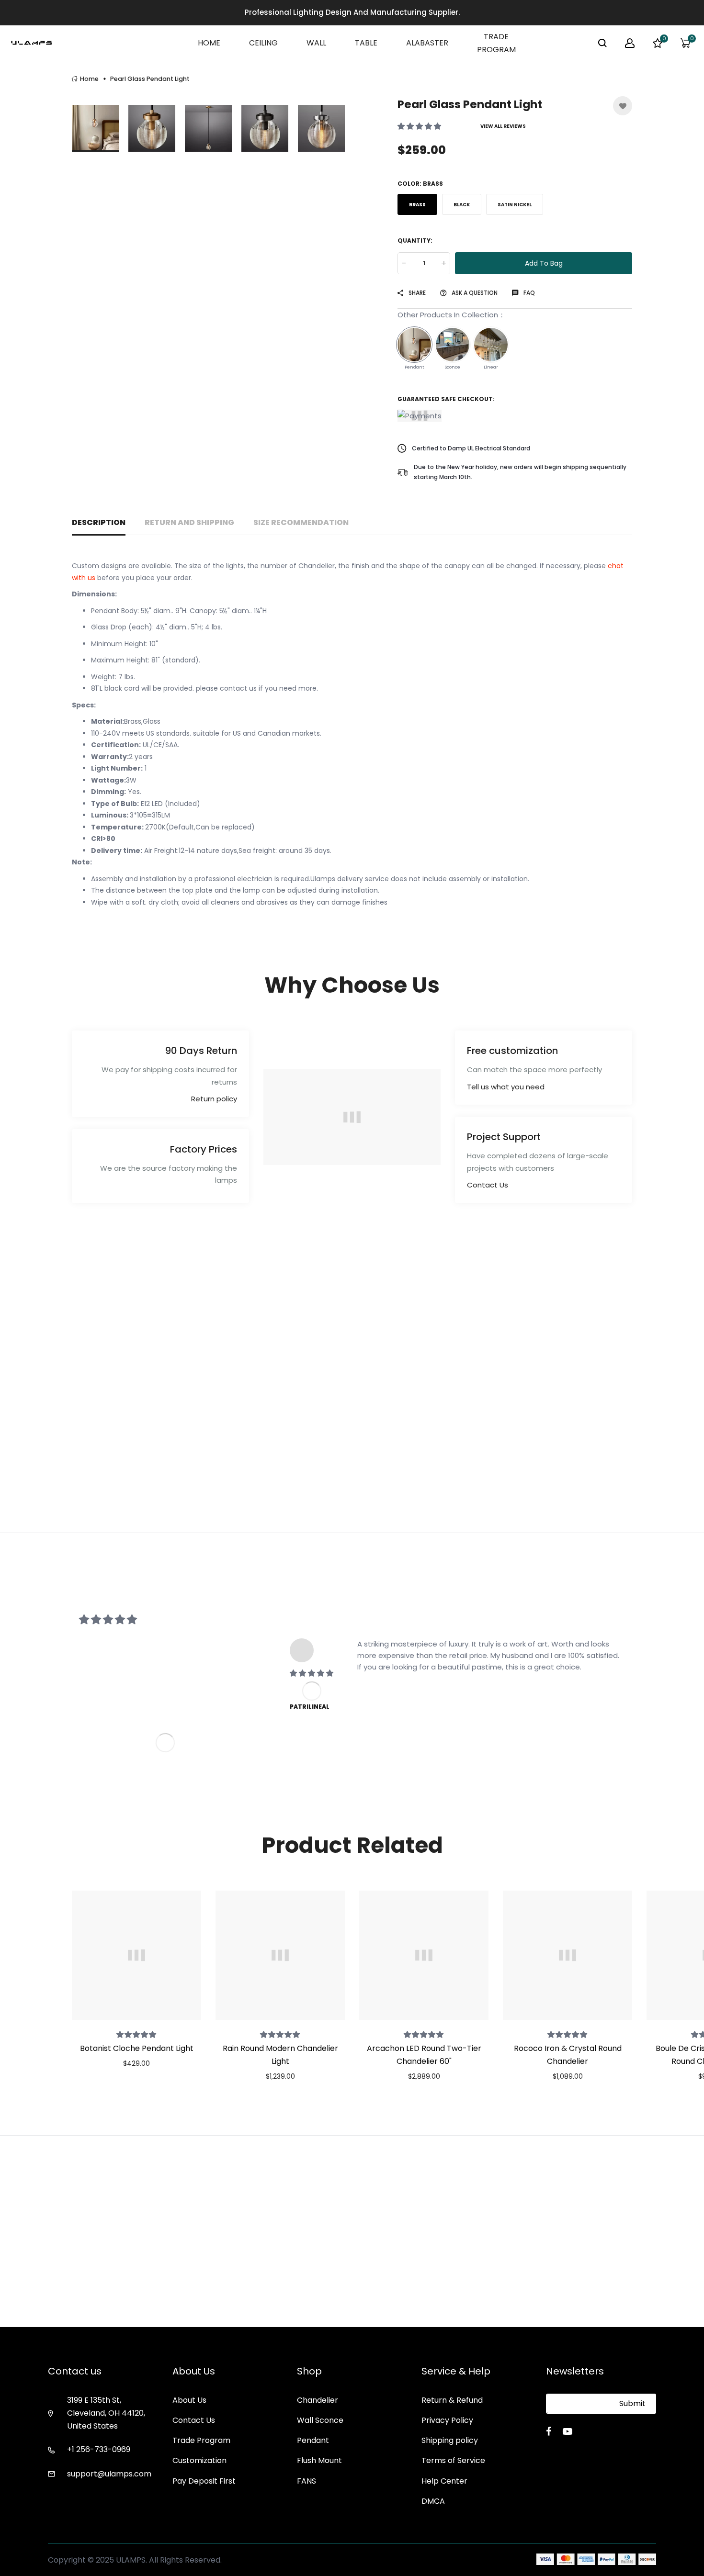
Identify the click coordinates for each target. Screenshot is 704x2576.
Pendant (313, 2440)
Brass (417, 205)
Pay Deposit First (204, 2481)
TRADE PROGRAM (496, 43)
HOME (209, 43)
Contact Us (488, 1185)
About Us (189, 2400)
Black (462, 205)
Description (99, 522)
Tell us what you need (506, 1087)
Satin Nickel (515, 205)
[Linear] (491, 345)
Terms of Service (453, 2460)
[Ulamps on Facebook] (549, 2431)
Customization (199, 2460)
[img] (312, 1673)
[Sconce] (453, 345)
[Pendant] (414, 345)
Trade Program (201, 2440)
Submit (632, 2403)
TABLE (366, 43)
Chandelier (318, 2400)
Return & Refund (452, 2400)
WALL (316, 43)
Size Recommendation (301, 522)
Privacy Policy (447, 2420)
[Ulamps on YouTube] (568, 2431)
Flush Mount (319, 2460)
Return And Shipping (189, 522)
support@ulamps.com (109, 2474)
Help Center (444, 2481)
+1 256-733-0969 (99, 2449)
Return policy (214, 1099)
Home (89, 79)
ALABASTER (427, 43)
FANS (307, 2481)
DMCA (433, 2501)
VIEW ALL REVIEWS (503, 126)
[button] (420, 126)
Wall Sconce (320, 2420)
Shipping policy (450, 2440)
